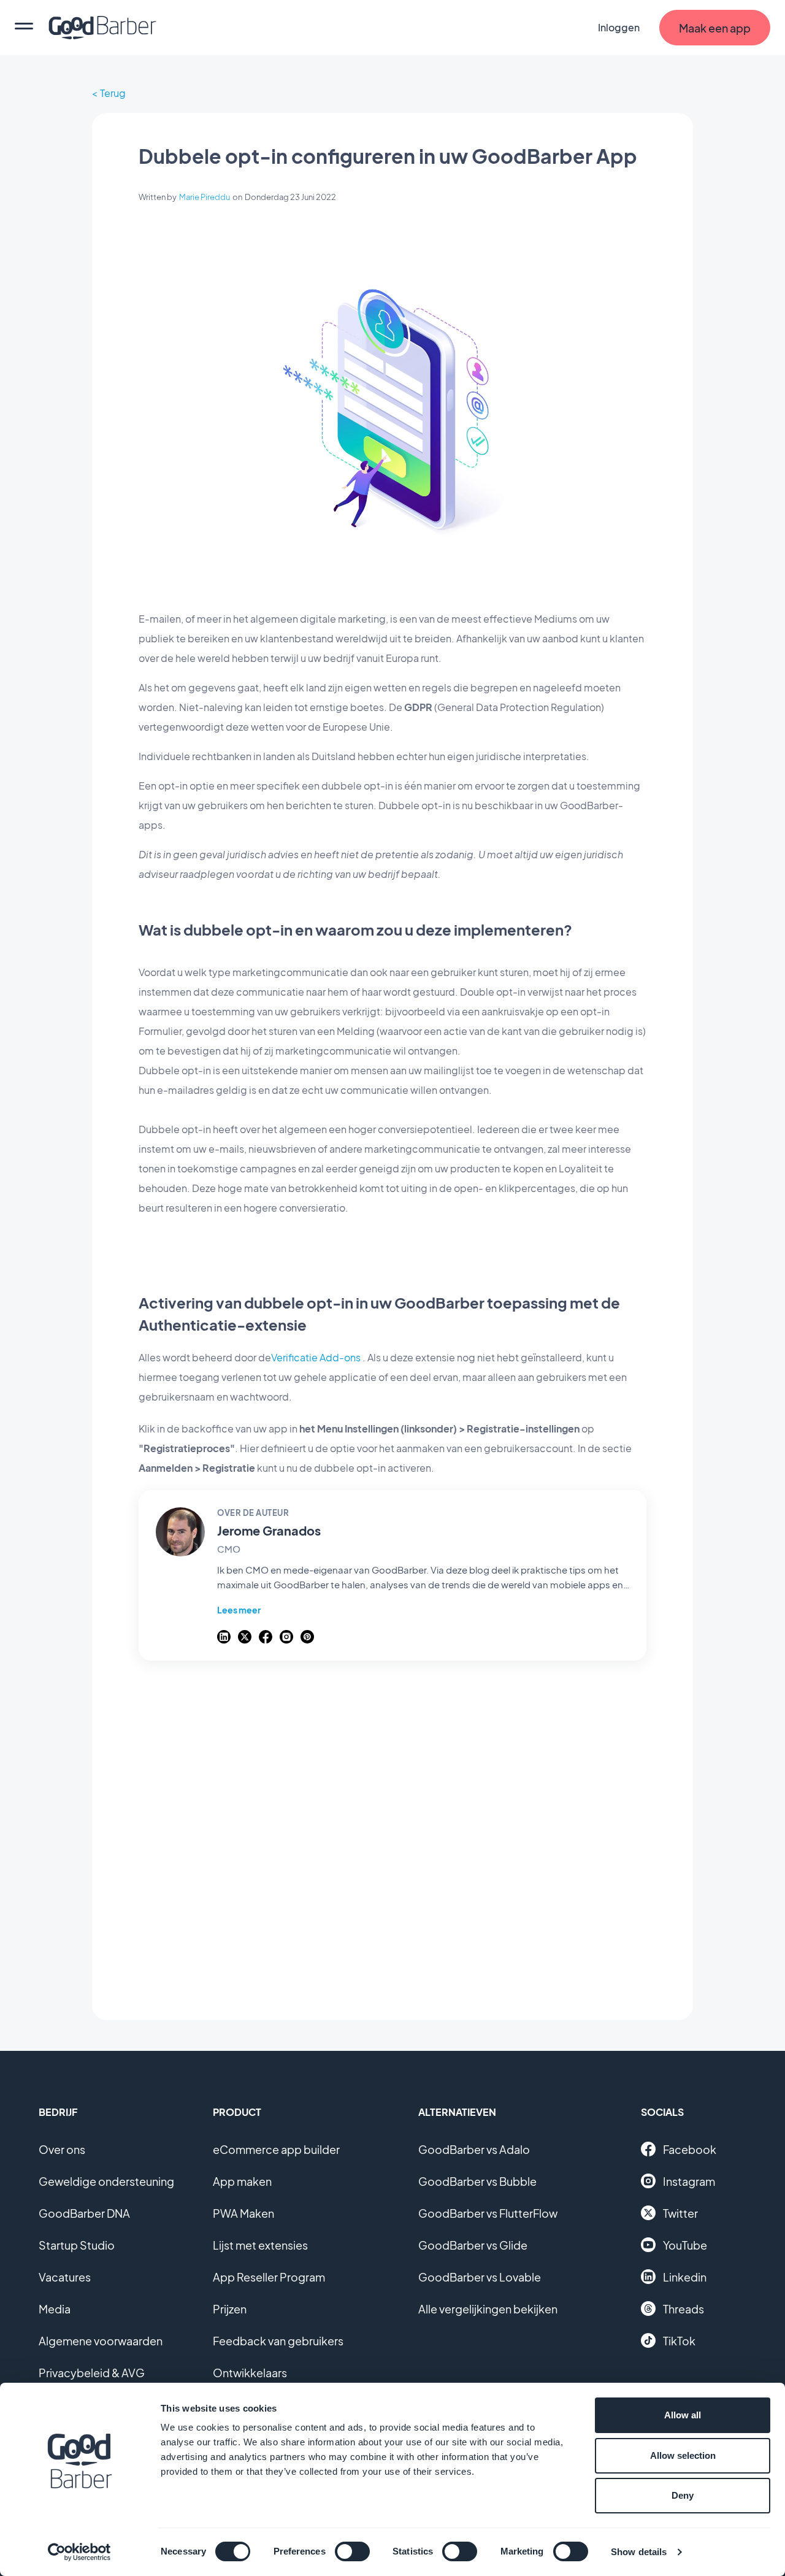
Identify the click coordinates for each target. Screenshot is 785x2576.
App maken (242, 2181)
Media (55, 2309)
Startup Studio (77, 2245)
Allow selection (683, 2455)
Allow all (683, 2415)
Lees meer (239, 1610)
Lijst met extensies (260, 2245)
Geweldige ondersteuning (106, 2181)
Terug (113, 93)
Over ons (62, 2149)
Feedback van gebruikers (278, 2341)
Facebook (690, 2149)
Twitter (680, 2213)
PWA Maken (243, 2213)
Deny (683, 2495)
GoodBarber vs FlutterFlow (488, 2213)
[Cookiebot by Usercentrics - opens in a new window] (79, 2552)
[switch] (352, 2551)
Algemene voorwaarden (101, 2341)
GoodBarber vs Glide (473, 2245)
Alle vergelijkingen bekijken (488, 2309)
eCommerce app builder (276, 2149)
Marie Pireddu (205, 197)
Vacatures (65, 2277)
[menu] (24, 28)
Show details (639, 2552)
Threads (684, 2309)
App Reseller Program (269, 2277)
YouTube (685, 2245)
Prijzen (230, 2309)
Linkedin (685, 2277)
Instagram (689, 2181)
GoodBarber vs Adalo (474, 2149)
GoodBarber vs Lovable (480, 2277)
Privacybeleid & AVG (92, 2373)
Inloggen (619, 27)
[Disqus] (392, 1834)
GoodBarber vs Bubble (477, 2181)
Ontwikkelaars (250, 2373)
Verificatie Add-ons (316, 1357)
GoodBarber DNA (84, 2213)
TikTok (679, 2341)
